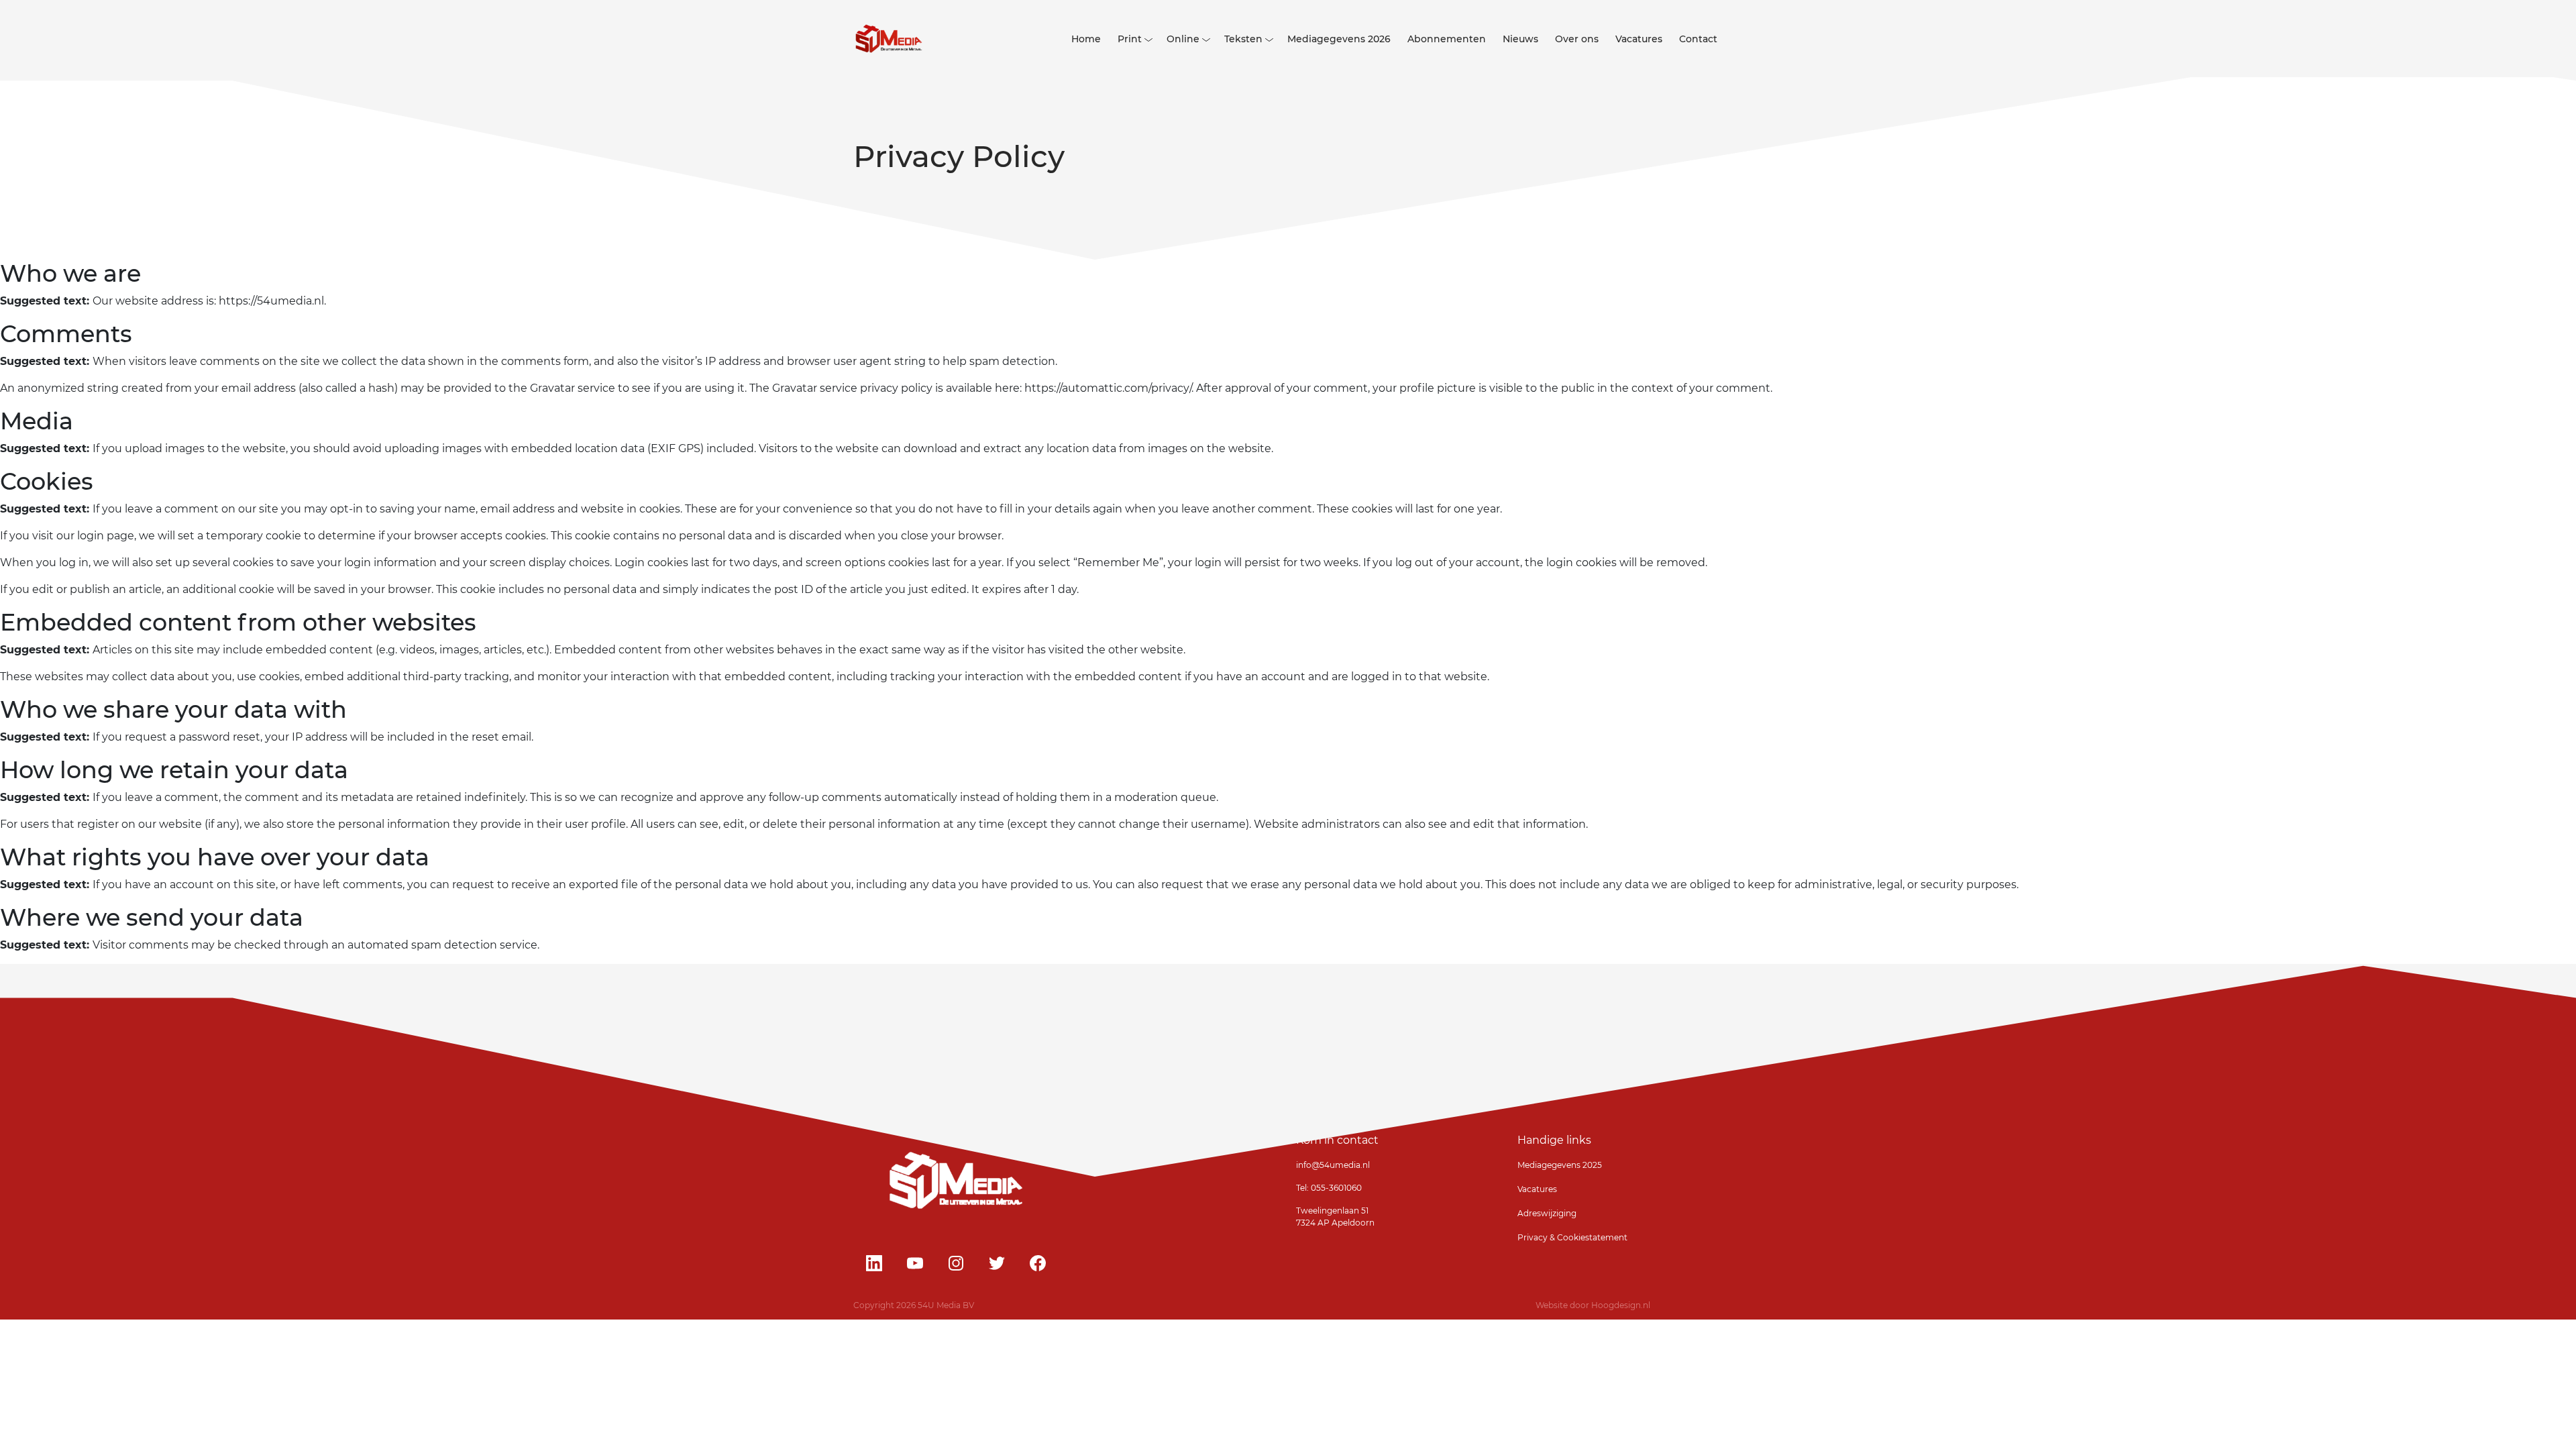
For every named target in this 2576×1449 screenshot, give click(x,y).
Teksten (1243, 39)
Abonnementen (1447, 39)
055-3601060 (1335, 1188)
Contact (1698, 39)
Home (1086, 39)
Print (1130, 39)
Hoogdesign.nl (1621, 1305)
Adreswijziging (1547, 1213)
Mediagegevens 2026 (1339, 39)
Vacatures (1639, 39)
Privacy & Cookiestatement (1572, 1237)
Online (1183, 39)
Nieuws (1520, 39)
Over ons (1577, 39)
